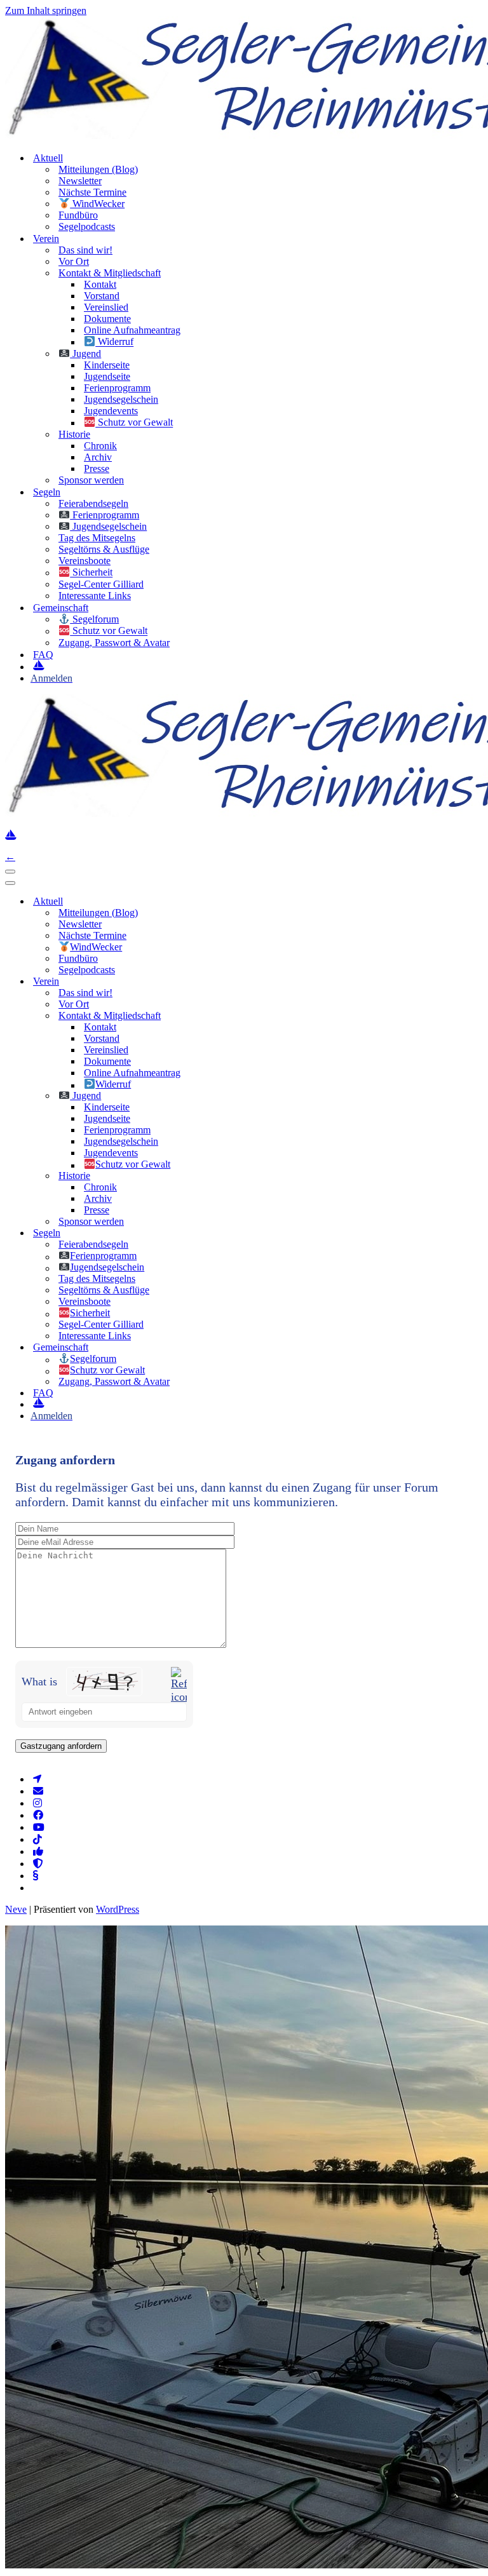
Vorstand (102, 296)
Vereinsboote (85, 561)
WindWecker (97, 204)
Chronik (100, 446)
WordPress (118, 1909)
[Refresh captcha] (179, 1685)
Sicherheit (91, 573)
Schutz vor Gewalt (134, 423)
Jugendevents (111, 411)
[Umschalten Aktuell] (209, 901)
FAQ (43, 655)
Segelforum (94, 619)
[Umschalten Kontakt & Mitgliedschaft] (209, 1015)
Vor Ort (74, 261)
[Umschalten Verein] (209, 981)
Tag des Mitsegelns (97, 538)
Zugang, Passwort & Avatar (114, 643)
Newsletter (80, 181)
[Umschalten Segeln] (209, 1233)
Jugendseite (107, 376)
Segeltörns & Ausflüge (104, 549)
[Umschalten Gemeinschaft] (209, 1348)
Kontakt (100, 284)
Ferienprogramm (117, 388)
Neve (16, 1909)
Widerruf (114, 342)
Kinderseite (107, 365)
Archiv (98, 457)
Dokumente (107, 319)
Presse (97, 469)
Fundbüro (78, 215)
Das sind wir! (85, 250)
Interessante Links (95, 596)
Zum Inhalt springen (46, 10)
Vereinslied (106, 307)
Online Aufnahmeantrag (132, 330)
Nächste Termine (92, 192)
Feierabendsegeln (93, 503)
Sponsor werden (91, 480)
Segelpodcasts (87, 226)
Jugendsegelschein (121, 399)
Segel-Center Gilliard (101, 584)
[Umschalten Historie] (209, 1176)
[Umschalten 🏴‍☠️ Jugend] (209, 1096)
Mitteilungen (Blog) (98, 169)
